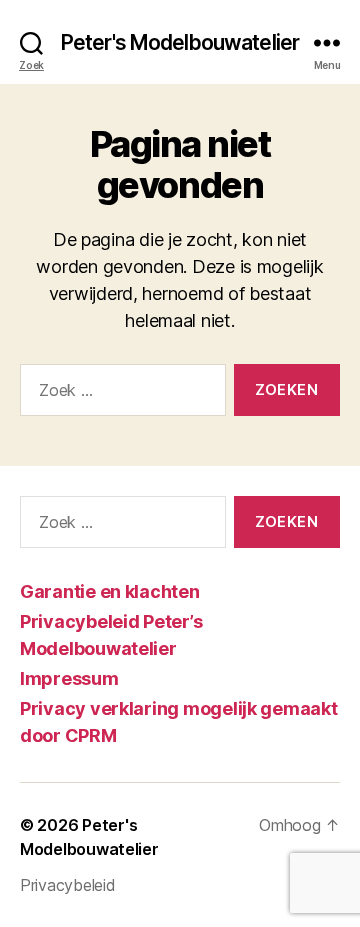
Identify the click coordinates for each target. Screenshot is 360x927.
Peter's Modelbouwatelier (180, 42)
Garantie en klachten (110, 591)
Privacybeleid (68, 885)
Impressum (69, 678)
